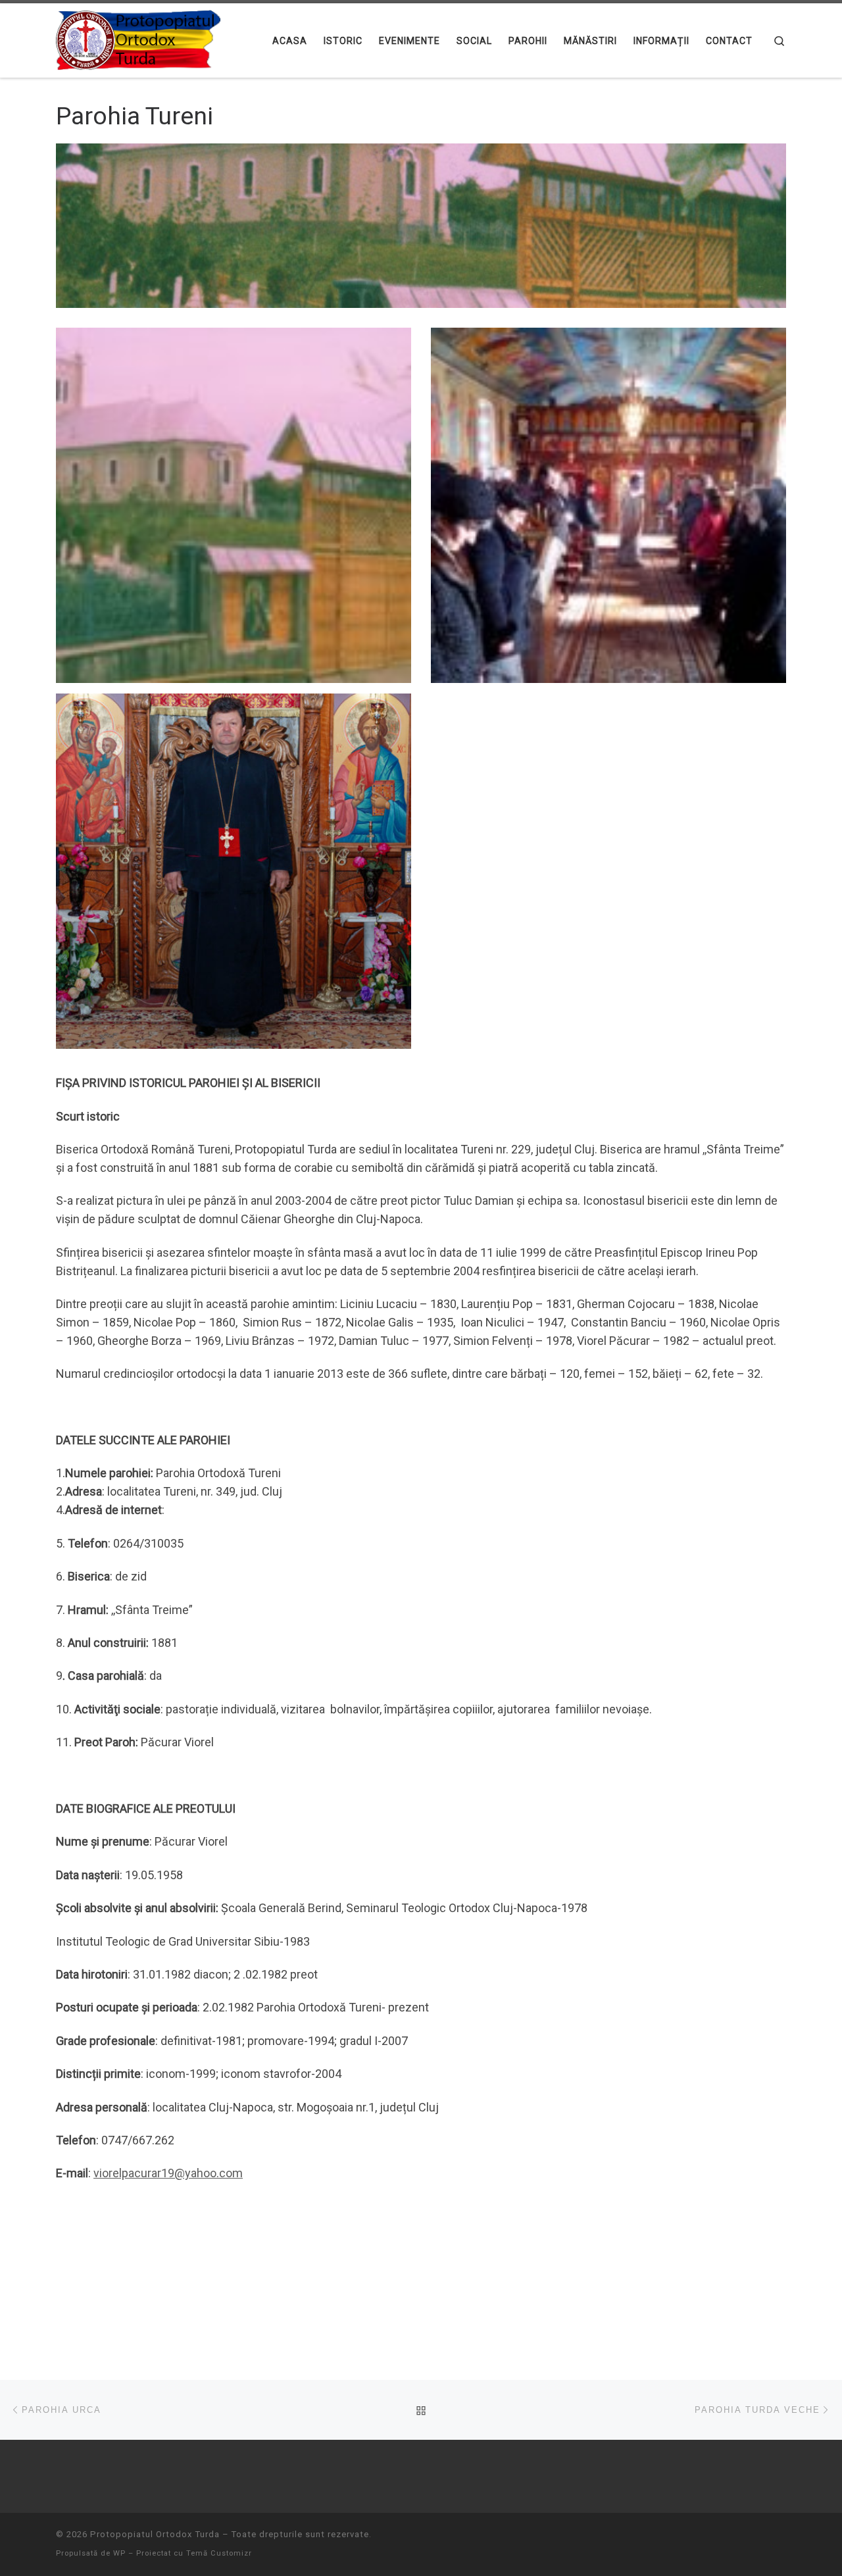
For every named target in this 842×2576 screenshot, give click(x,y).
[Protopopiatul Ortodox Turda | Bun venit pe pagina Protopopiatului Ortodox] (138, 39)
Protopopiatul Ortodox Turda (155, 2534)
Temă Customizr (219, 2553)
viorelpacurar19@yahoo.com (168, 2173)
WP (119, 2553)
